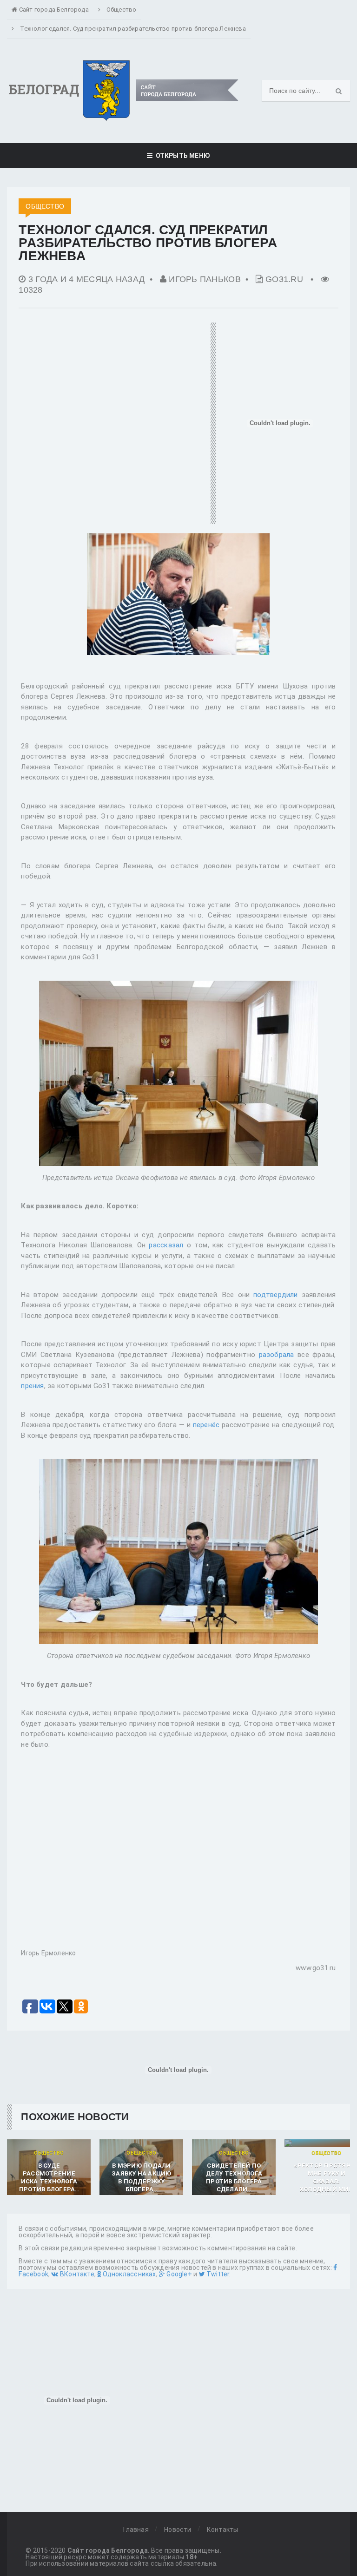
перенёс (206, 1425)
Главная (136, 2530)
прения (32, 1386)
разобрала (277, 1355)
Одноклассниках (128, 2274)
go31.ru (284, 279)
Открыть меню (181, 156)
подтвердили (275, 1295)
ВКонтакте (76, 2274)
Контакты (223, 2530)
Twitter (217, 2274)
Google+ (178, 2274)
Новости (178, 2530)
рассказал (166, 1245)
